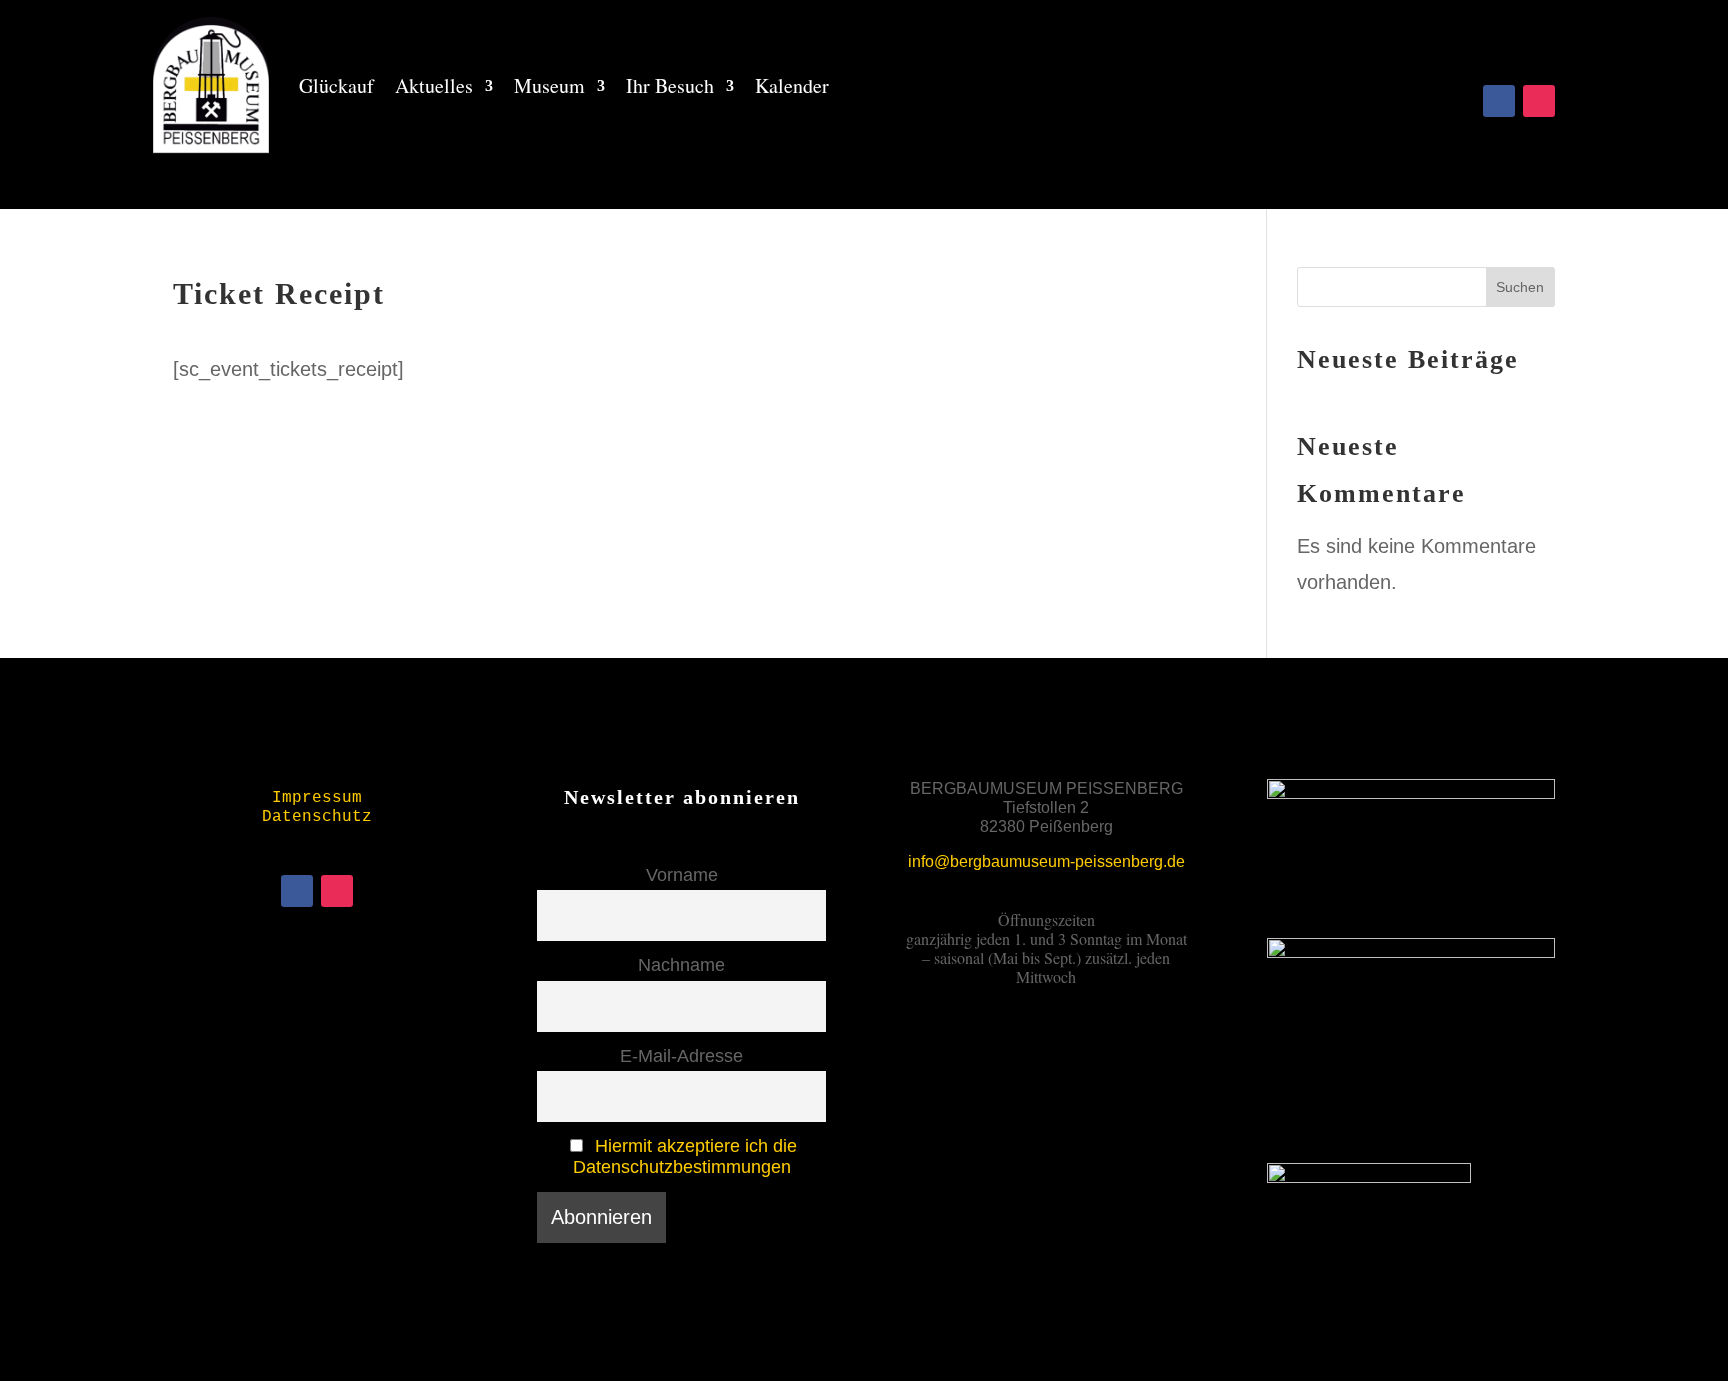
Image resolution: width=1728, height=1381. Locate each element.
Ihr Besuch (670, 85)
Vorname (682, 875)
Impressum (317, 798)
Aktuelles (434, 85)
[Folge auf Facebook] (1499, 101)
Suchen (1520, 287)
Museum (549, 85)
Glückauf (336, 85)
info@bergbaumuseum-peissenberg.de (1046, 861)
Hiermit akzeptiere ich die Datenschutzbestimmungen (685, 1156)
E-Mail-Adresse (681, 1056)
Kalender (792, 85)
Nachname (681, 965)
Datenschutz (317, 817)
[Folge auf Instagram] (1539, 101)
